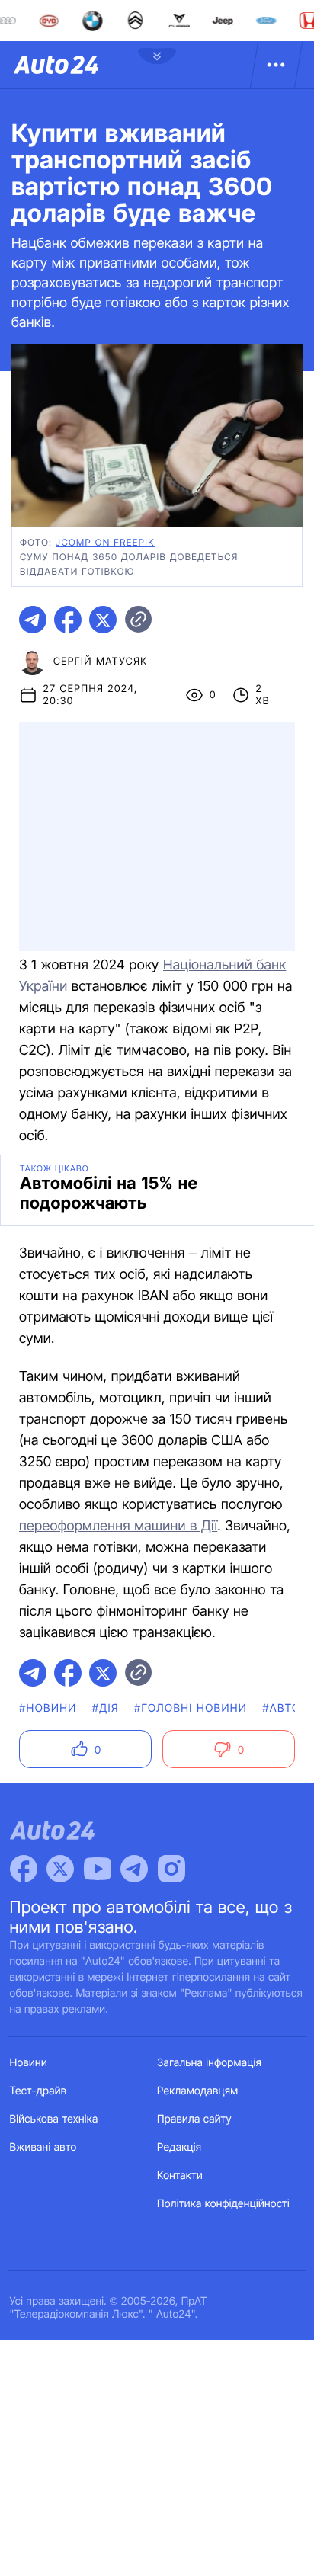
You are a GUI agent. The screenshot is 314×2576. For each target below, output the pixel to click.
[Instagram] (171, 1869)
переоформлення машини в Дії (118, 1526)
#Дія (106, 1708)
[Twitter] (60, 1869)
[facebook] (68, 620)
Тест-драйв (38, 2091)
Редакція (179, 2147)
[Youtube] (98, 1869)
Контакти (180, 2176)
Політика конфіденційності (223, 2204)
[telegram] (33, 620)
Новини (29, 2063)
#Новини (48, 1708)
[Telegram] (134, 1869)
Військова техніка (54, 2119)
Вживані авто (43, 2147)
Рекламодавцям (198, 2091)
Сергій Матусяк (101, 662)
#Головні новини (191, 1708)
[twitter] (103, 620)
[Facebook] (24, 1869)
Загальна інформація (209, 2063)
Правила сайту (194, 2119)
